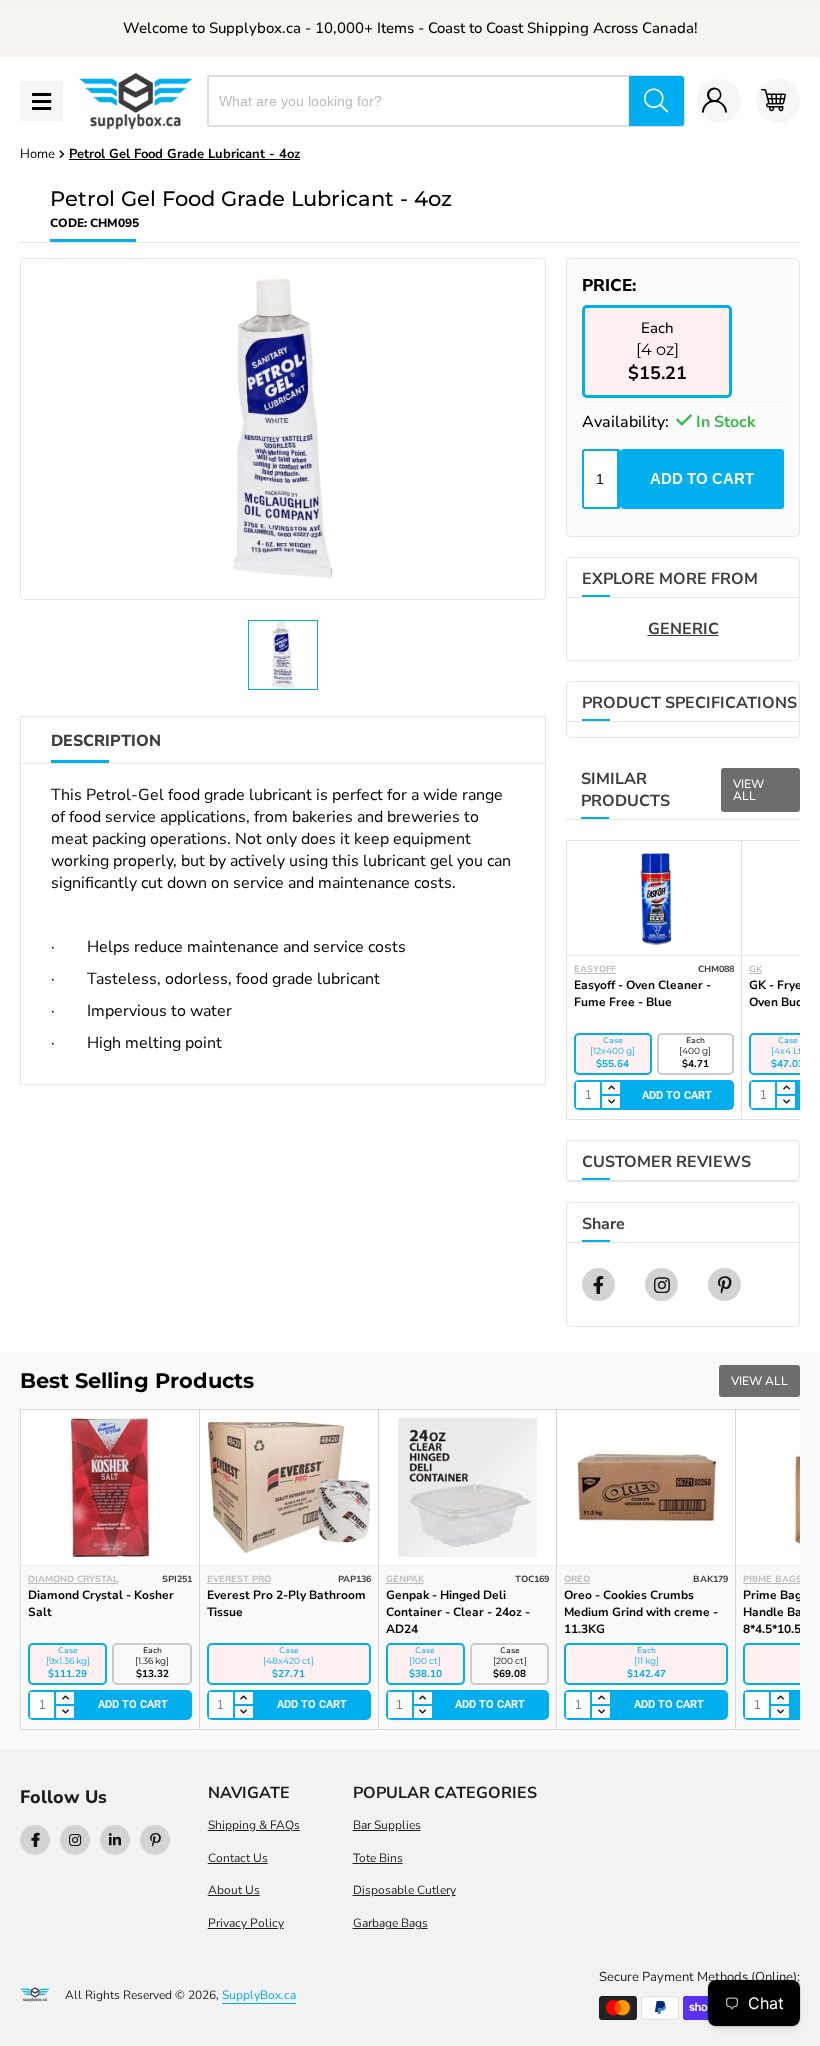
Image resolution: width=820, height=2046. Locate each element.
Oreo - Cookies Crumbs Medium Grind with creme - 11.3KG (641, 1612)
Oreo (577, 1579)
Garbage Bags (390, 1923)
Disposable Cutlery (404, 1890)
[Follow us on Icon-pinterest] (155, 1840)
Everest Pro (239, 1579)
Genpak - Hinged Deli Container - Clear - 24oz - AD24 (458, 1612)
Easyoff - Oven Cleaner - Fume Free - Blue (642, 993)
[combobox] (419, 101)
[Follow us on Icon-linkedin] (115, 1840)
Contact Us (238, 1858)
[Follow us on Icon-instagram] (75, 1840)
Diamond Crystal (73, 1579)
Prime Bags (772, 1579)
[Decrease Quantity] (610, 1102)
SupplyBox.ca (259, 1995)
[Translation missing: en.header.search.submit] (656, 101)
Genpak (405, 1579)
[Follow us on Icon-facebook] (35, 1840)
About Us (234, 1890)
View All (748, 790)
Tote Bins (378, 1858)
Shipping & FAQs (254, 1825)
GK (755, 969)
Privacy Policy (246, 1923)
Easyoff (595, 969)
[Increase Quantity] (610, 1089)
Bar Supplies (387, 1825)
